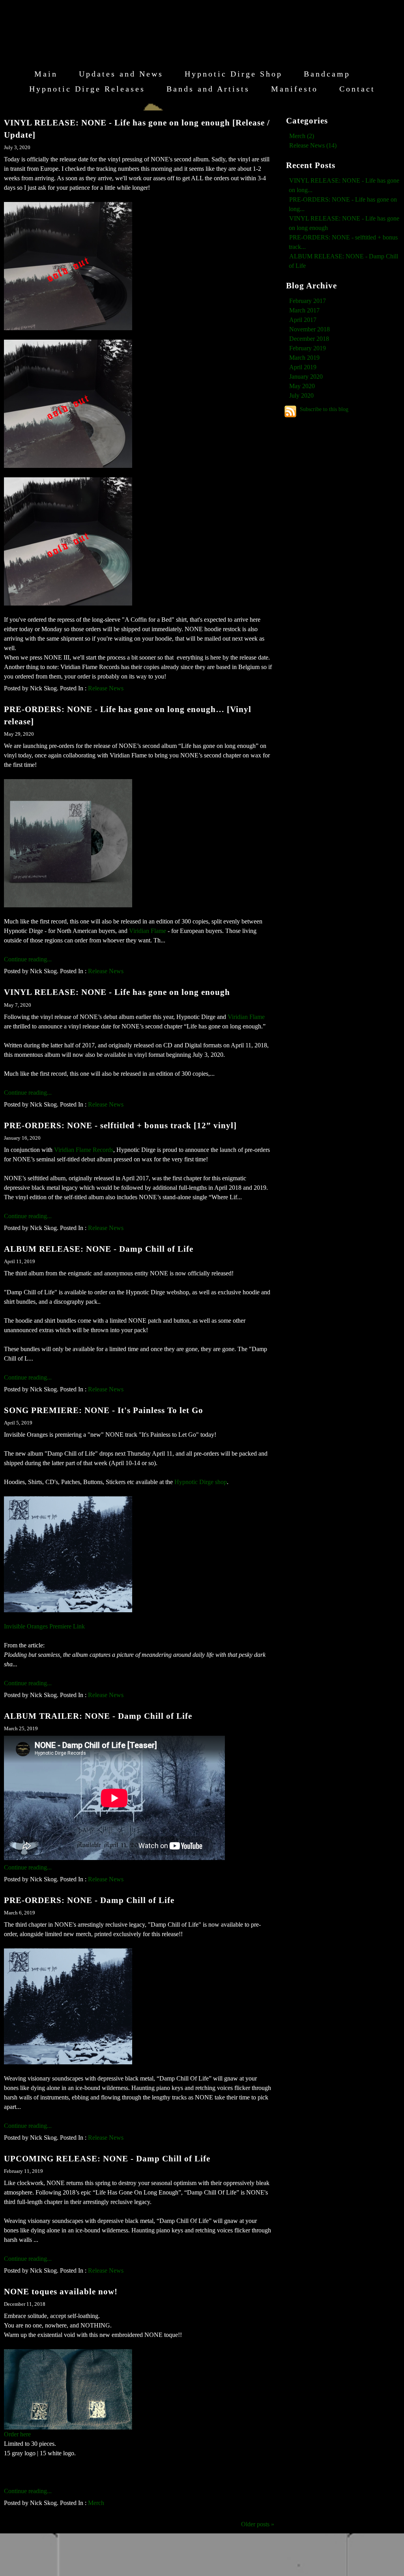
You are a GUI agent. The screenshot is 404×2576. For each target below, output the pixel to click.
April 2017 (303, 320)
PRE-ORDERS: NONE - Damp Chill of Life (89, 1900)
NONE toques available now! (61, 2291)
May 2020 (302, 386)
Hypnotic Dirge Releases (87, 89)
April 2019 (303, 367)
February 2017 (308, 301)
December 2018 (309, 339)
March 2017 (304, 310)
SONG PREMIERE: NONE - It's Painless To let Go (104, 1410)
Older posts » (258, 2524)
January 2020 (306, 377)
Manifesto (295, 89)
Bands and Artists (208, 89)
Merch (96, 2503)
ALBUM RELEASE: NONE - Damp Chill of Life (99, 1249)
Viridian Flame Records (84, 1150)
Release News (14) (313, 145)
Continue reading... (28, 959)
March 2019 (304, 358)
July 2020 (301, 395)
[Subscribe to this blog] (290, 411)
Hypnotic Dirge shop (201, 1482)
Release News (106, 688)
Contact (357, 89)
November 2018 (310, 329)
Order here (17, 2434)
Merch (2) (302, 136)
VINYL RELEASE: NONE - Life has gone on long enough (117, 992)
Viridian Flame (148, 931)
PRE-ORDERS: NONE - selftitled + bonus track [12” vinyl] (120, 1125)
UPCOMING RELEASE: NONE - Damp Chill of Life (107, 2158)
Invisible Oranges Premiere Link (44, 1626)
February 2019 (308, 348)
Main (46, 74)
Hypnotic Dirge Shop (234, 74)
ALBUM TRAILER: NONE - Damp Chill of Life (98, 1716)
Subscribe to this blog (324, 409)
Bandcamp (327, 74)
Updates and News (121, 74)
